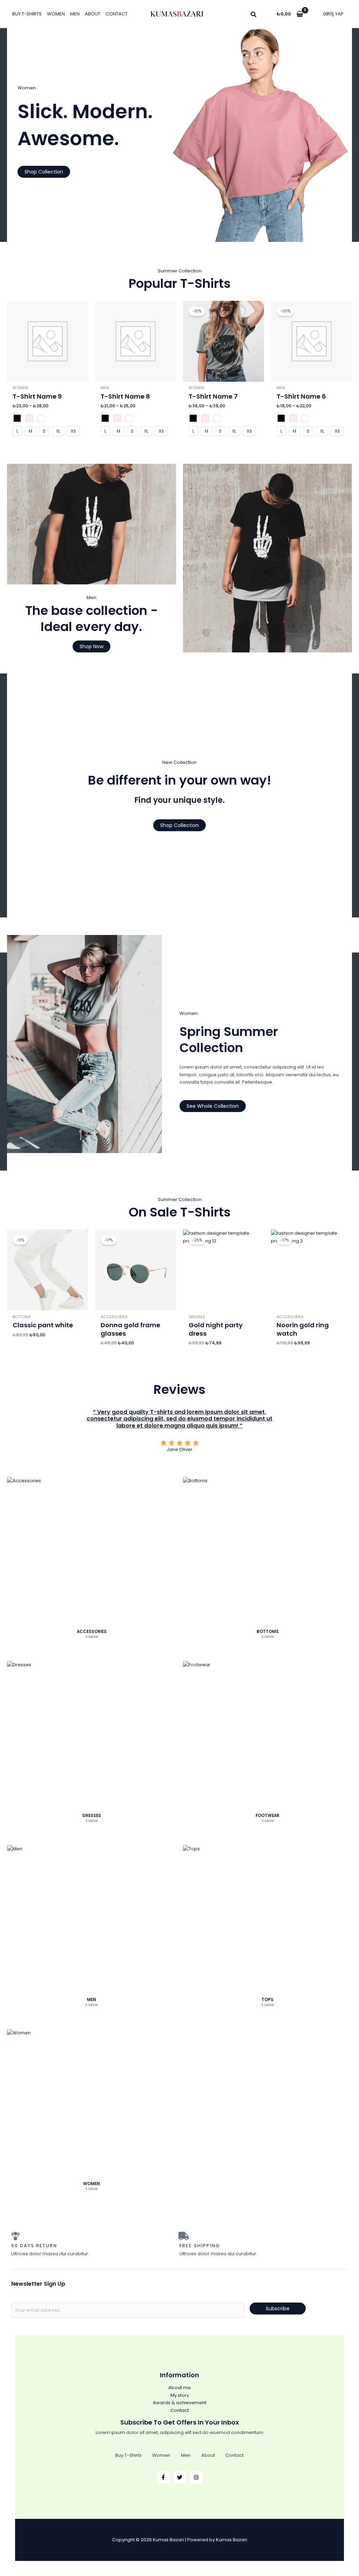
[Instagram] (196, 2477)
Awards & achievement (180, 2403)
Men (75, 14)
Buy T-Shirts (27, 14)
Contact (117, 14)
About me (179, 2388)
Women (56, 14)
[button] (254, 15)
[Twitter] (180, 2477)
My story (180, 2395)
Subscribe (278, 2309)
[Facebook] (163, 2477)
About (93, 14)
